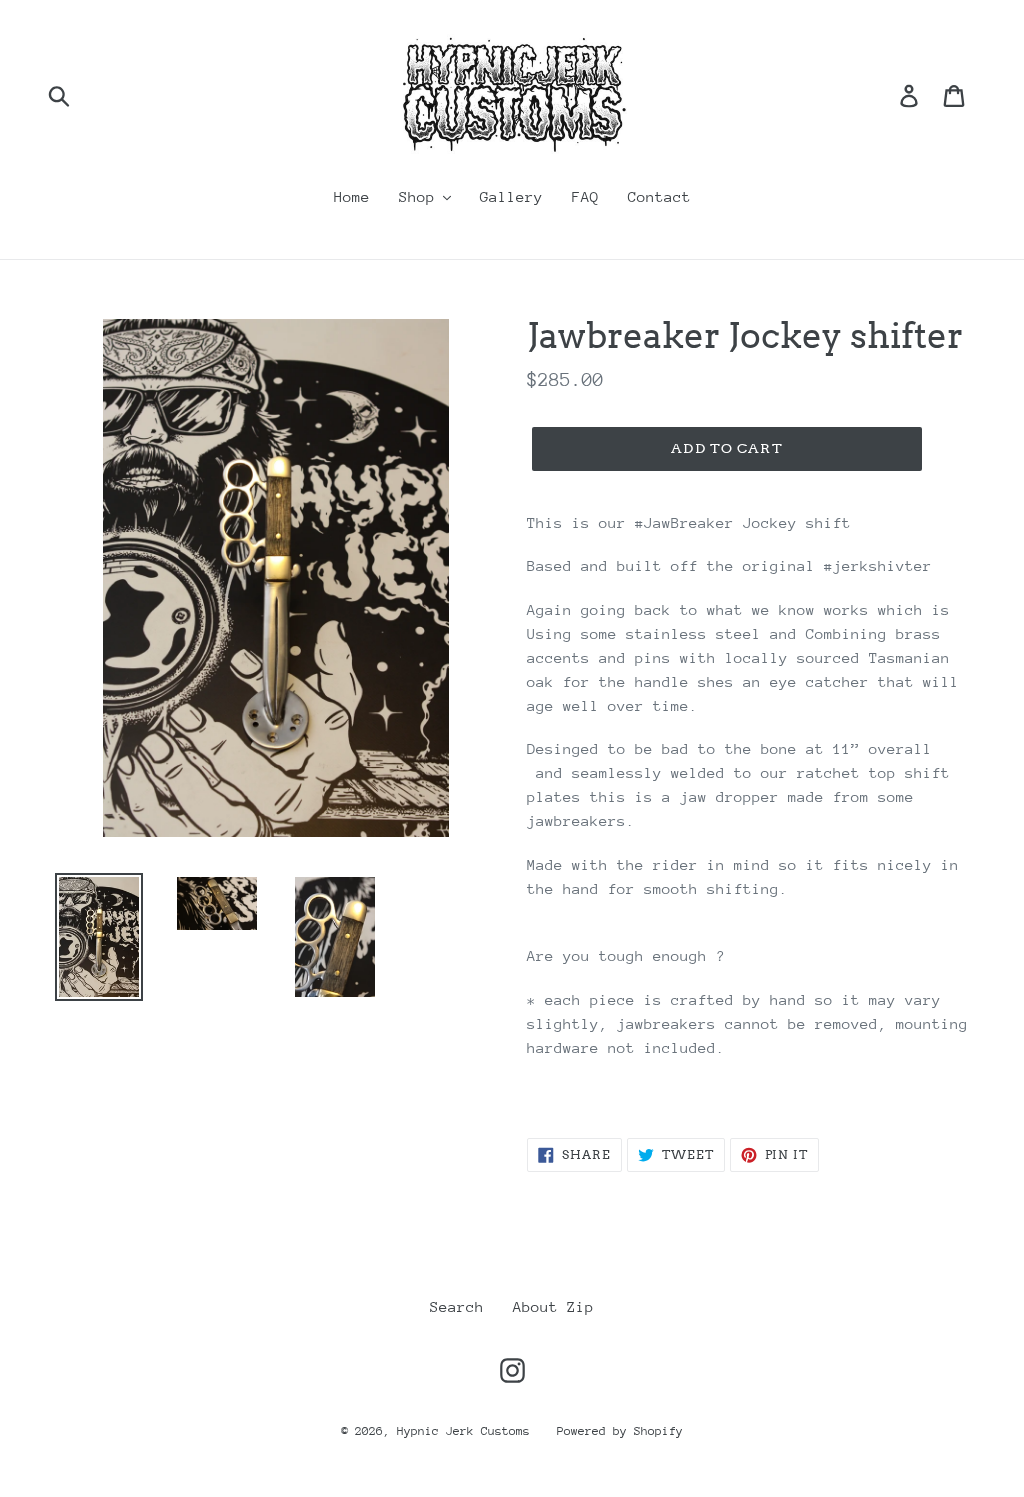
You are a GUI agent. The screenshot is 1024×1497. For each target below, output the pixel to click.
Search (457, 1306)
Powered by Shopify (620, 1431)
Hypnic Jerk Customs (467, 1431)
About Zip (553, 1306)
